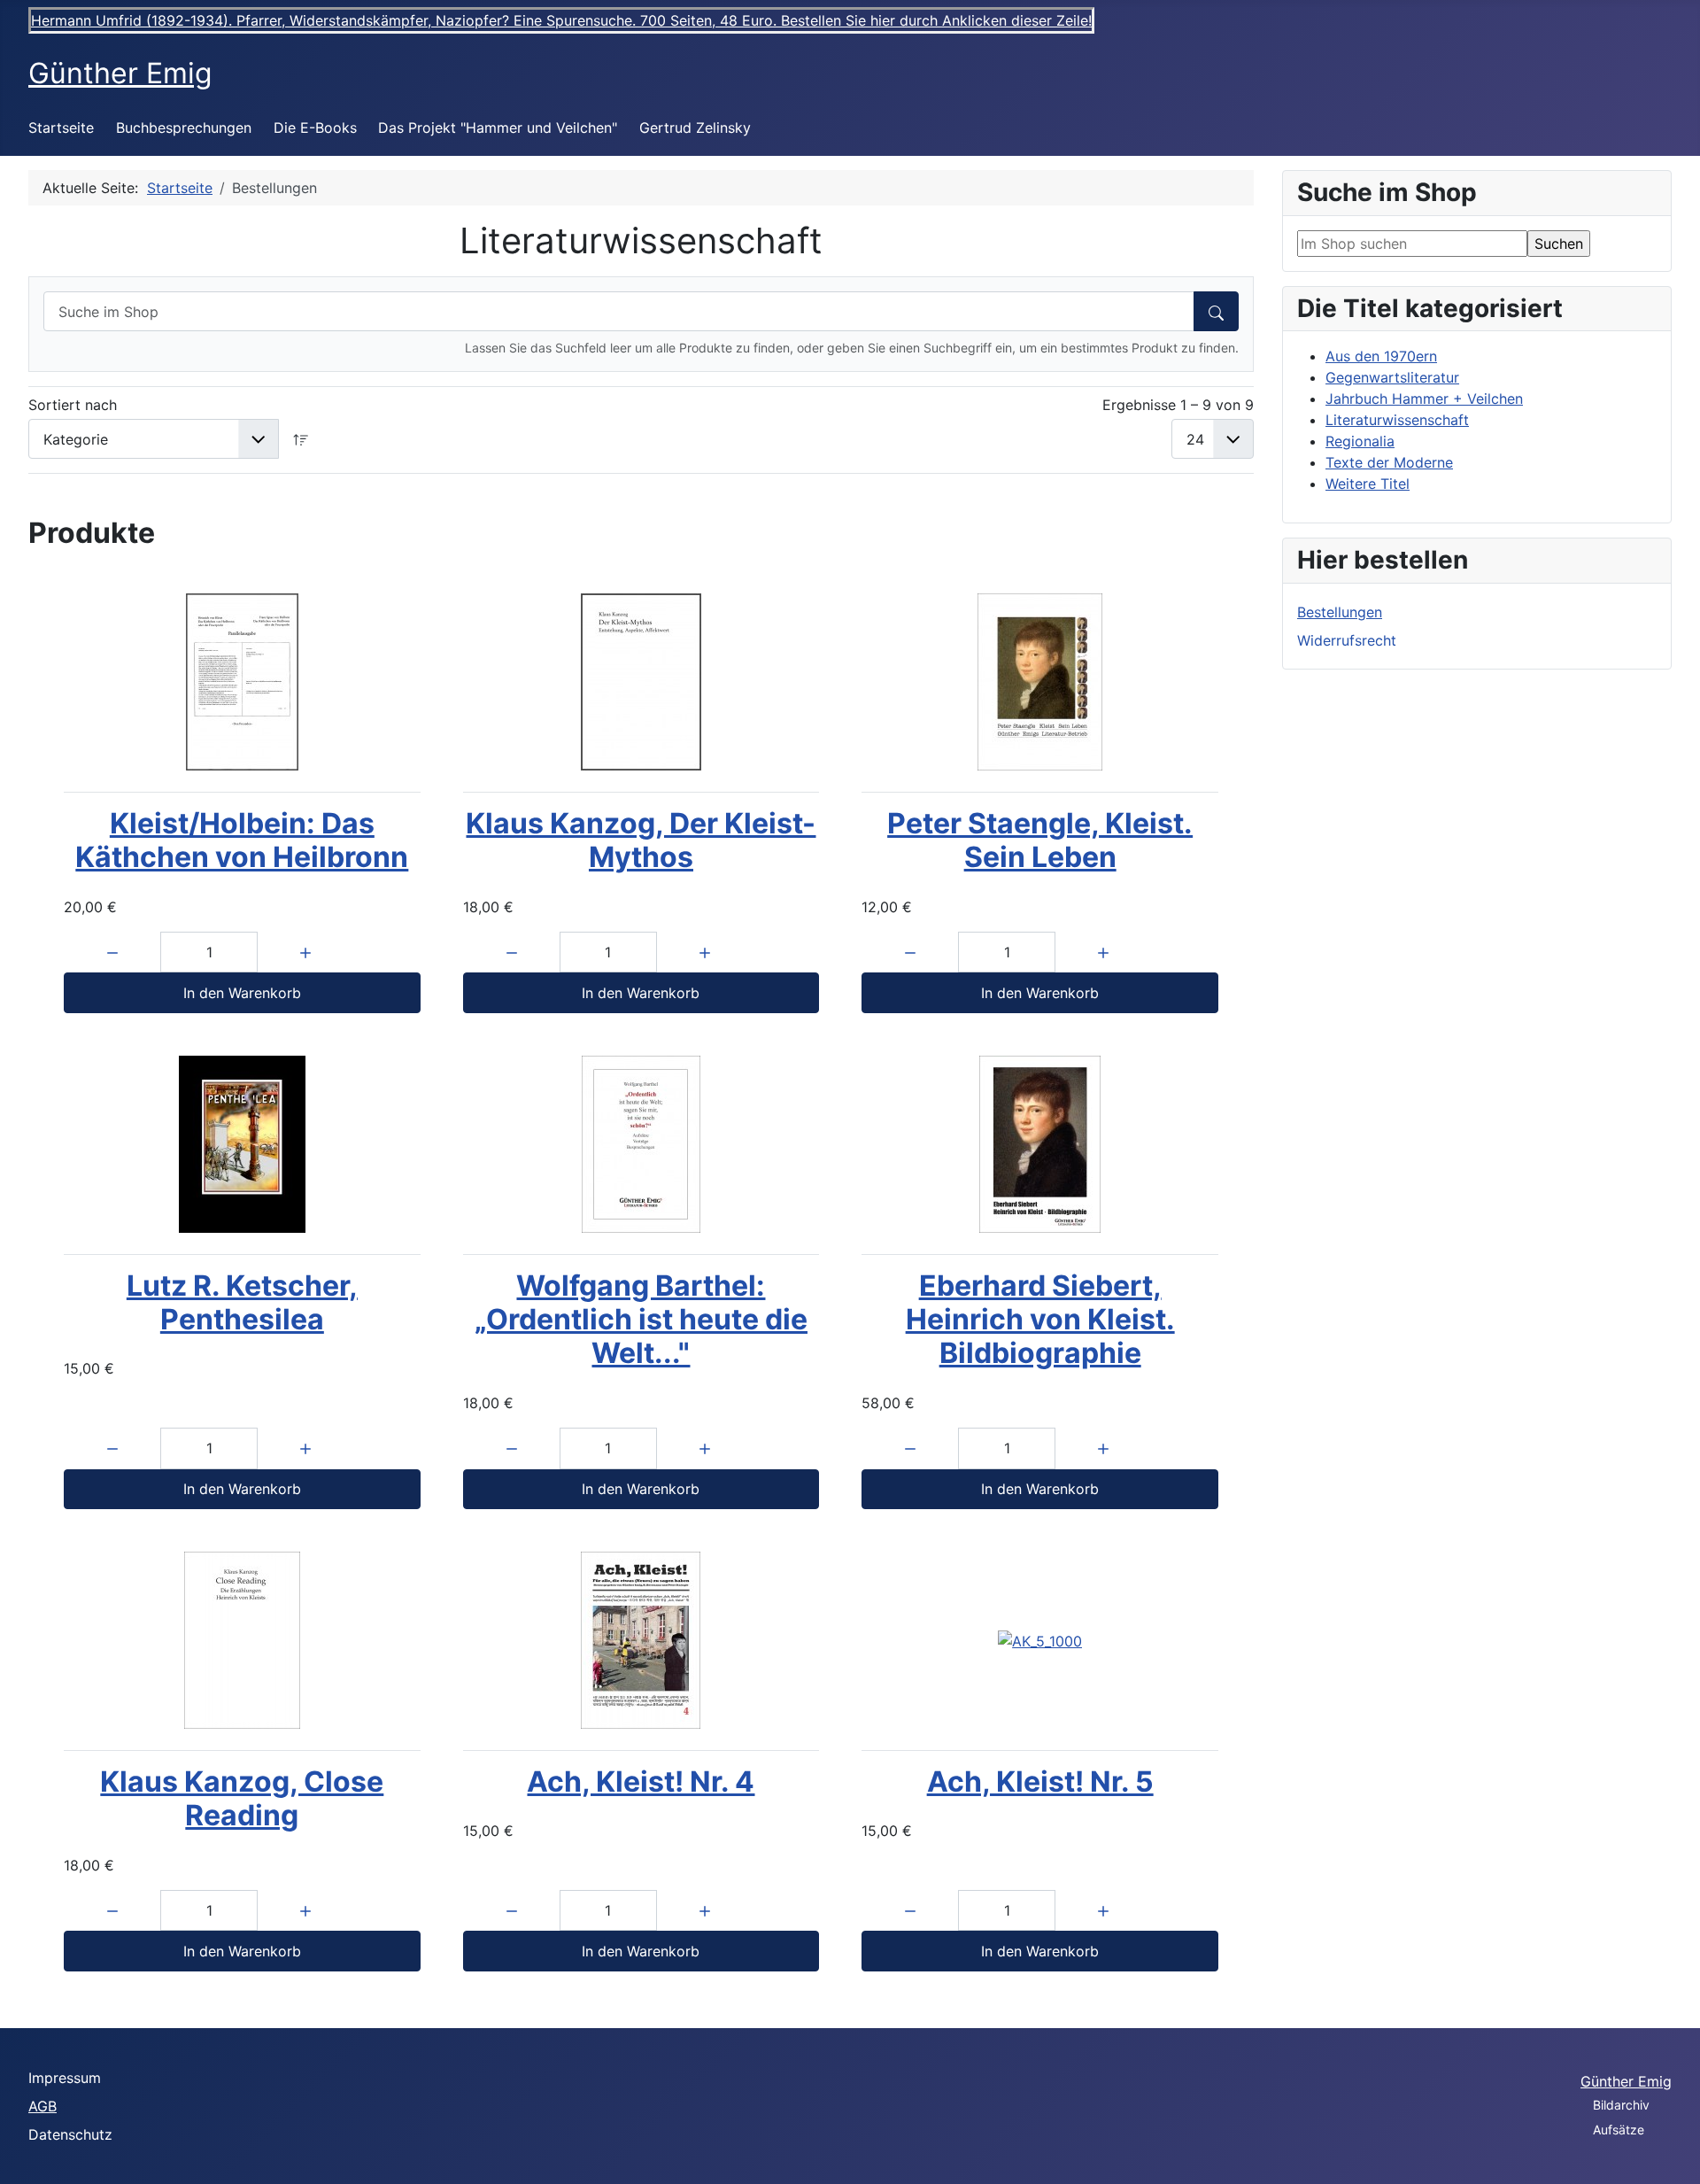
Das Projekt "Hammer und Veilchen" (498, 128)
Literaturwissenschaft (1397, 420)
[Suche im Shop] (1216, 311)
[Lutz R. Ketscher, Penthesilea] (242, 1144)
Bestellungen (1340, 612)
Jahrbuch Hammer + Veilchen (1424, 399)
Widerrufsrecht (1347, 640)
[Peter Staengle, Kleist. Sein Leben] (1040, 682)
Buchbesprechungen (184, 128)
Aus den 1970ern (1381, 356)
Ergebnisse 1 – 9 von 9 (1178, 405)
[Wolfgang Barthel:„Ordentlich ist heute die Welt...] (641, 1144)
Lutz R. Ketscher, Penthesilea (242, 1302)
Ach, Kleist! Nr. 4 (641, 1781)
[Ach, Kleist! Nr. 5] (1040, 1640)
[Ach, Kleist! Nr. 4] (641, 1640)
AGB (42, 2106)
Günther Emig (1626, 2081)
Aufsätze (1619, 2130)
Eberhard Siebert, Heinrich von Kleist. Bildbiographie (1040, 1320)
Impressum (65, 2078)
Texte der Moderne (1389, 462)
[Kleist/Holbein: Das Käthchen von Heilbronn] (242, 682)
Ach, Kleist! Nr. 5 (1040, 1781)
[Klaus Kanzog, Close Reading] (242, 1640)
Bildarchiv (1621, 2105)
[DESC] (301, 439)
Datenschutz (70, 2134)
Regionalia (1360, 441)
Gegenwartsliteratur (1392, 377)
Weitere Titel (1368, 484)
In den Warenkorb (242, 993)
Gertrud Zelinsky (695, 128)
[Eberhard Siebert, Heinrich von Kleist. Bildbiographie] (1040, 1144)
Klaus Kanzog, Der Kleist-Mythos (641, 840)
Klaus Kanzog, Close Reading (242, 1798)
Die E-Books (315, 128)
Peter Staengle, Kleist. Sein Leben (1040, 840)
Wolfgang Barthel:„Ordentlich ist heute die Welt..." (641, 1320)
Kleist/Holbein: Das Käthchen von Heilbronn (242, 840)
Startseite (61, 128)
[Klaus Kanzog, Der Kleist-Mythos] (641, 682)
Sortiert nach (73, 405)
